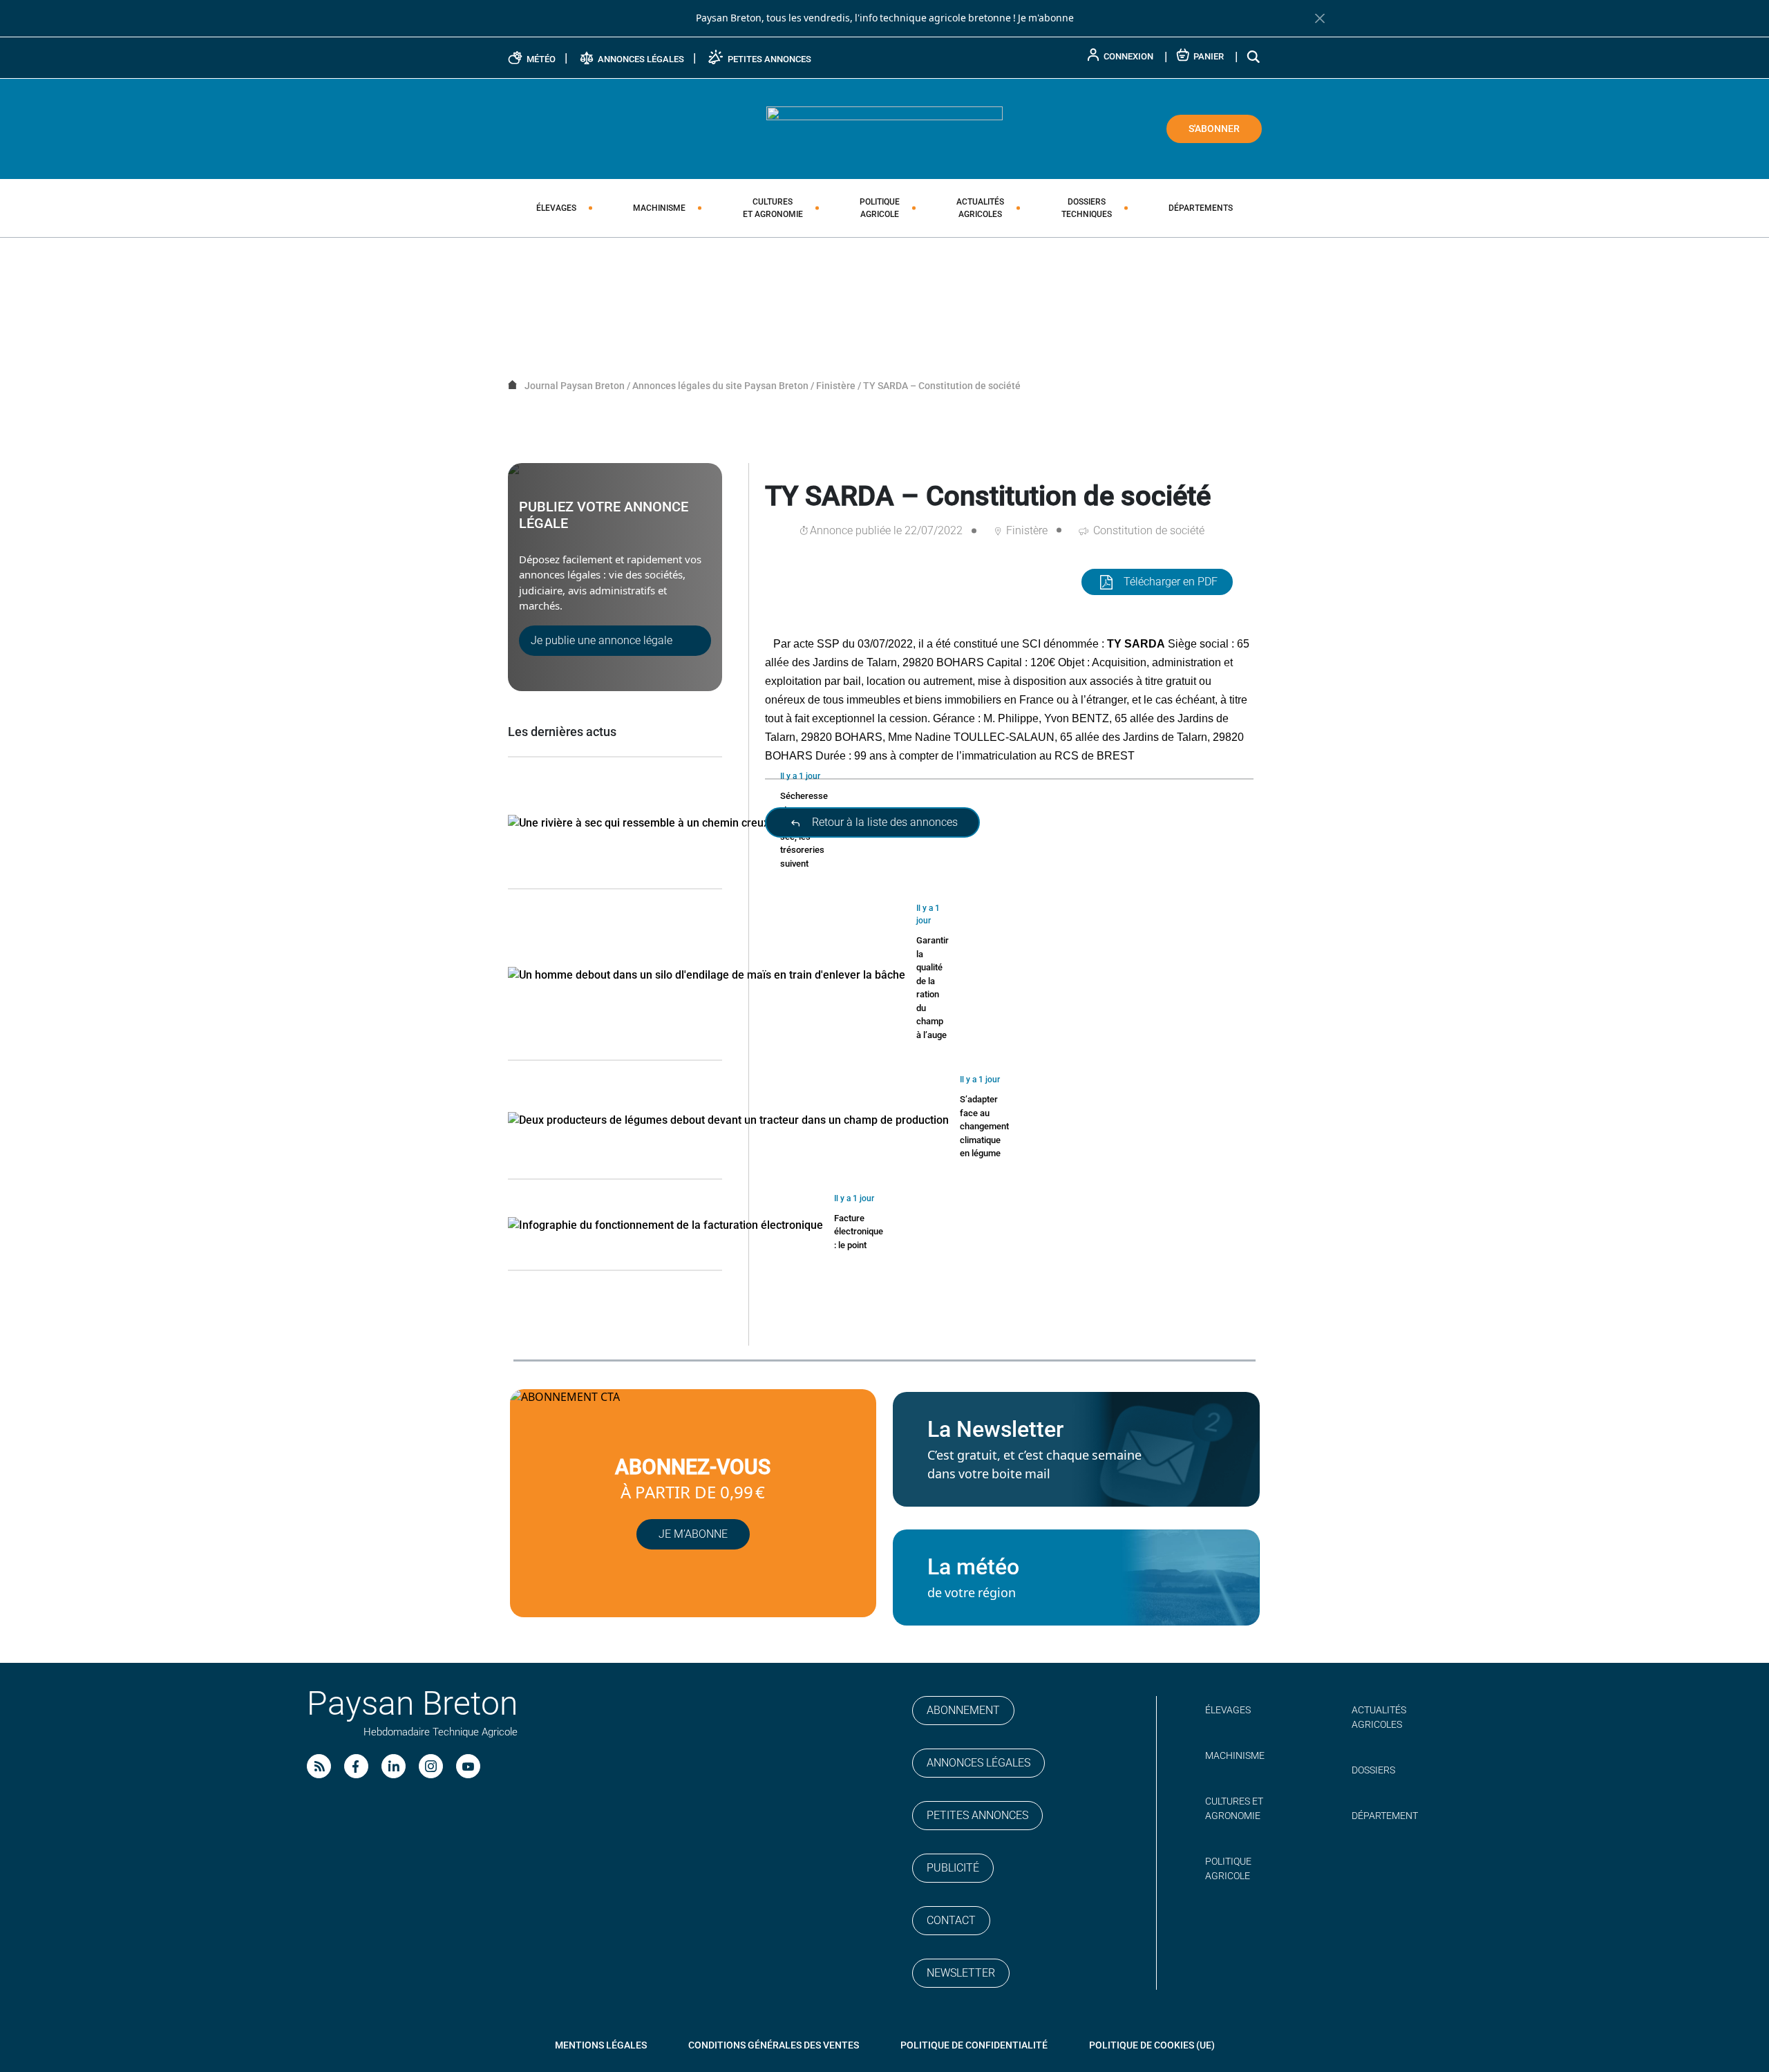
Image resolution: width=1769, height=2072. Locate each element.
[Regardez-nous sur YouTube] (468, 1766)
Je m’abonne (693, 1534)
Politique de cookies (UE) (1152, 2045)
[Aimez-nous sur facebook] (356, 1766)
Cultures (773, 208)
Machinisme (659, 208)
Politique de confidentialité (974, 2045)
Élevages (556, 208)
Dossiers (1087, 208)
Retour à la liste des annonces (883, 822)
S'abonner (1214, 129)
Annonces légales (978, 1763)
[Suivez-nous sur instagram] (431, 1766)
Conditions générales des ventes (774, 2045)
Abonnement (963, 1710)
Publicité (953, 1868)
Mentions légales (601, 2045)
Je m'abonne (1046, 18)
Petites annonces (977, 1815)
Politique (880, 208)
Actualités (980, 208)
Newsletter (961, 1973)
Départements (1201, 208)
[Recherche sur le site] (1254, 56)
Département (1385, 1816)
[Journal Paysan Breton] (884, 128)
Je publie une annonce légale (602, 640)
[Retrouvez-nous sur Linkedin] (394, 1766)
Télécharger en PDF (1171, 582)
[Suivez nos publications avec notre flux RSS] (319, 1766)
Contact (951, 1920)
